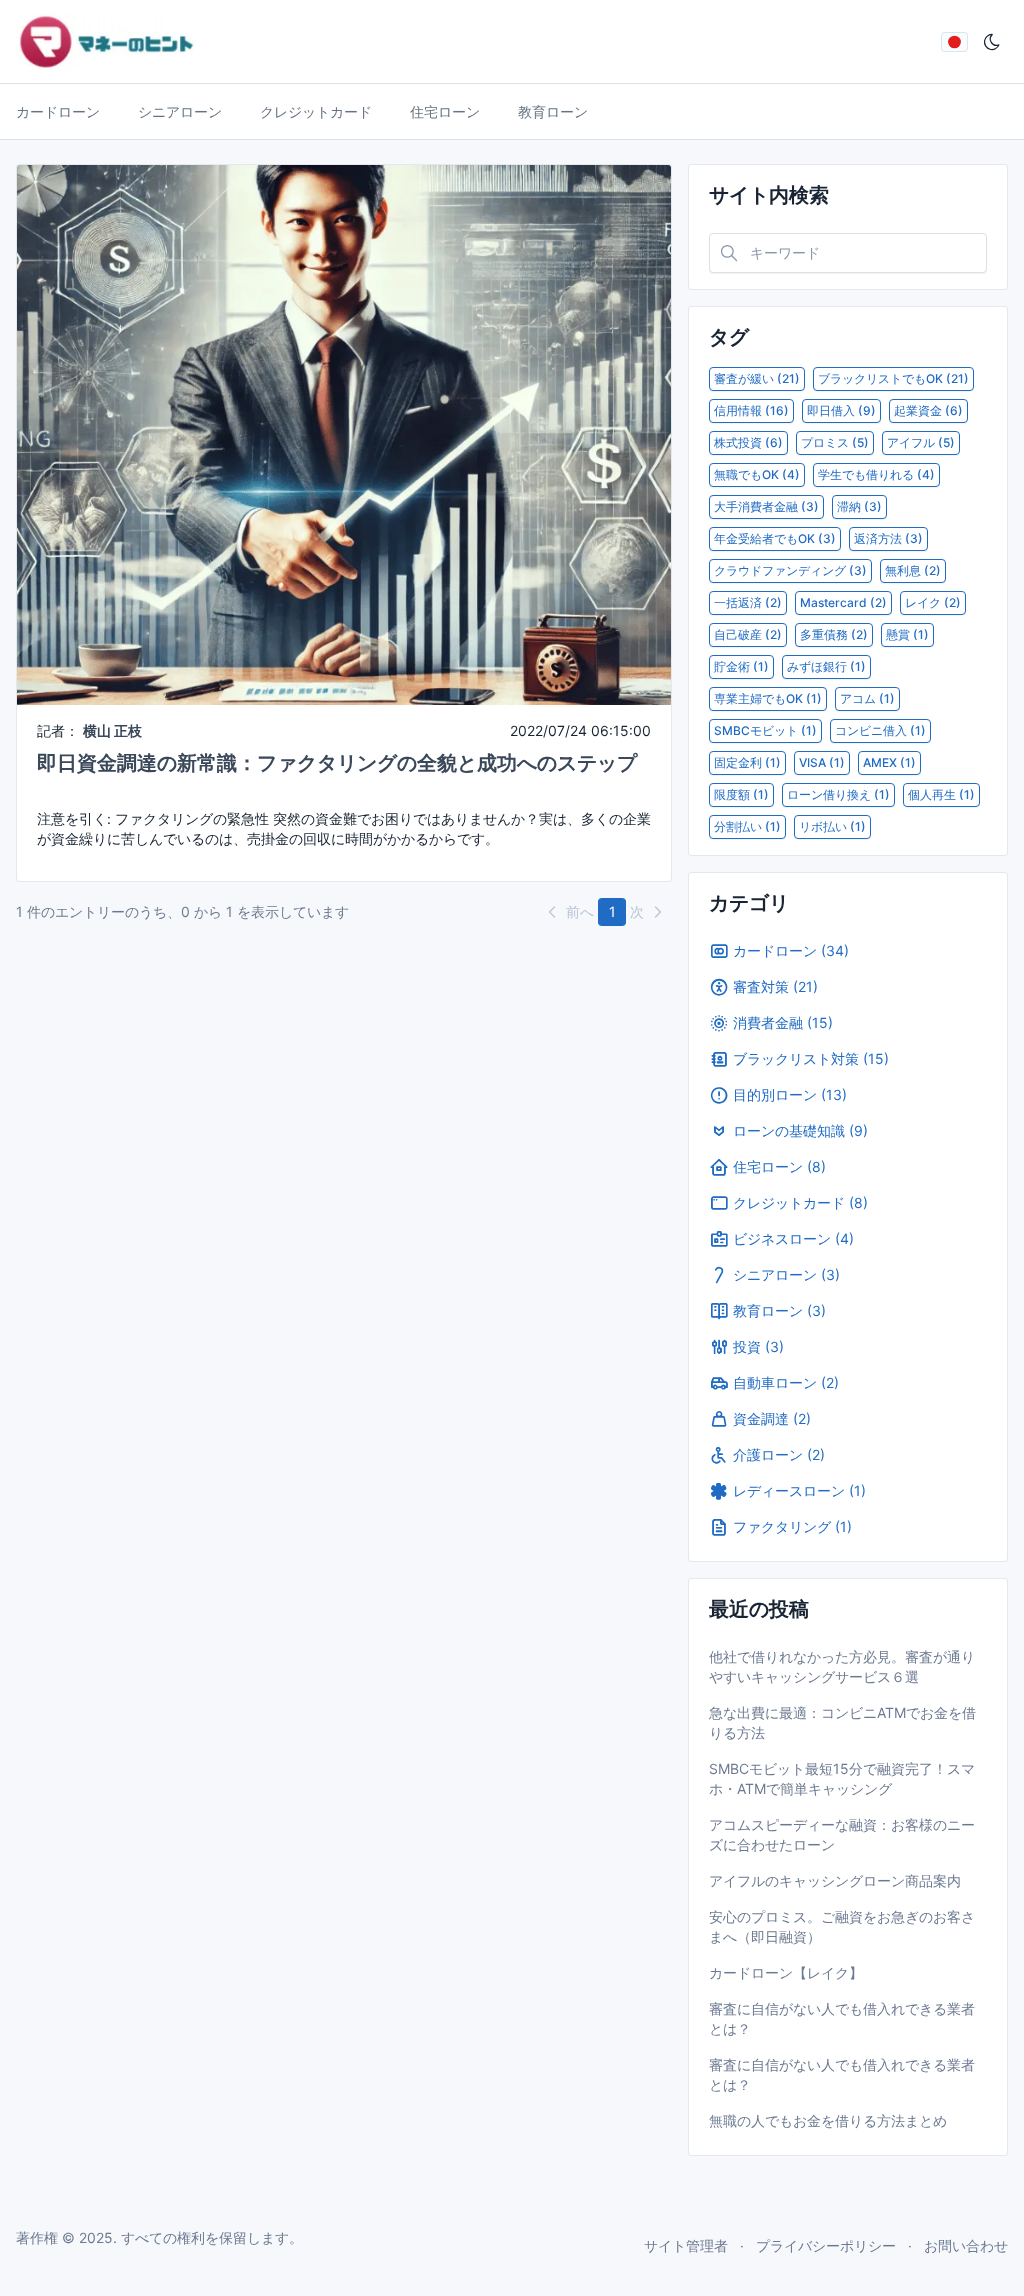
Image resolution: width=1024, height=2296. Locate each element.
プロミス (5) (835, 442)
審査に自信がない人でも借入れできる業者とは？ (842, 2018)
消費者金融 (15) (783, 1022)
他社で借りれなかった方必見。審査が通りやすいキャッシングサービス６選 (842, 1666)
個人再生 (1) (941, 794)
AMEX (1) (889, 762)
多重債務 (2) (834, 634)
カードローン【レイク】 (786, 1972)
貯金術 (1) (741, 666)
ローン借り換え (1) (838, 794)
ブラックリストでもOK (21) (893, 378)
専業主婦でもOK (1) (768, 698)
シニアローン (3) (786, 1274)
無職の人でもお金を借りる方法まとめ (828, 2120)
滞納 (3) (859, 506)
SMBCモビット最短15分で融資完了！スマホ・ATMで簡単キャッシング (842, 1778)
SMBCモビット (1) (765, 730)
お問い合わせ (966, 2245)
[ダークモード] (992, 42)
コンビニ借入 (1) (880, 730)
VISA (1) (822, 762)
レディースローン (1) (799, 1490)
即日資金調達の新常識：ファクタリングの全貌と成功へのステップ (337, 763)
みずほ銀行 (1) (826, 666)
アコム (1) (867, 698)
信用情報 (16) (751, 410)
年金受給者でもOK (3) (775, 538)
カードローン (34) (791, 950)
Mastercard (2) (843, 602)
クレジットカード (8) (800, 1202)
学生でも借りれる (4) (876, 474)
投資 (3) (758, 1346)
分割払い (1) (747, 826)
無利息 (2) (913, 570)
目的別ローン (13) (790, 1094)
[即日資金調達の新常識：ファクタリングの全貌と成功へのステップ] (344, 433)
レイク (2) (933, 602)
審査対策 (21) (775, 986)
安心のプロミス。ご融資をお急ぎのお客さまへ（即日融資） (842, 1926)
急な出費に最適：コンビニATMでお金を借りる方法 (842, 1722)
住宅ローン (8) (779, 1166)
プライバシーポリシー (826, 2245)
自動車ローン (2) (786, 1382)
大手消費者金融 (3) (766, 506)
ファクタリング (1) (792, 1526)
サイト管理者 (686, 2245)
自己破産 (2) (748, 634)
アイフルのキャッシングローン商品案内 (835, 1880)
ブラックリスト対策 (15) (811, 1058)
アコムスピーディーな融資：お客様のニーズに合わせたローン (842, 1834)
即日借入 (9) (841, 410)
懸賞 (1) (907, 634)
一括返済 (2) (748, 602)
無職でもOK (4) (757, 474)
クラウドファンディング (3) (790, 570)
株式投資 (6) (748, 442)
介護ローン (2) (779, 1454)
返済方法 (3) (888, 538)
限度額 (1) (741, 794)
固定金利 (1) (747, 762)
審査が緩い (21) (757, 378)
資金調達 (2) (772, 1418)
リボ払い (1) (832, 826)
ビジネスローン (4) (793, 1238)
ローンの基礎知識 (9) (800, 1130)
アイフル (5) (921, 442)
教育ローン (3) (779, 1310)
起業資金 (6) (928, 410)
